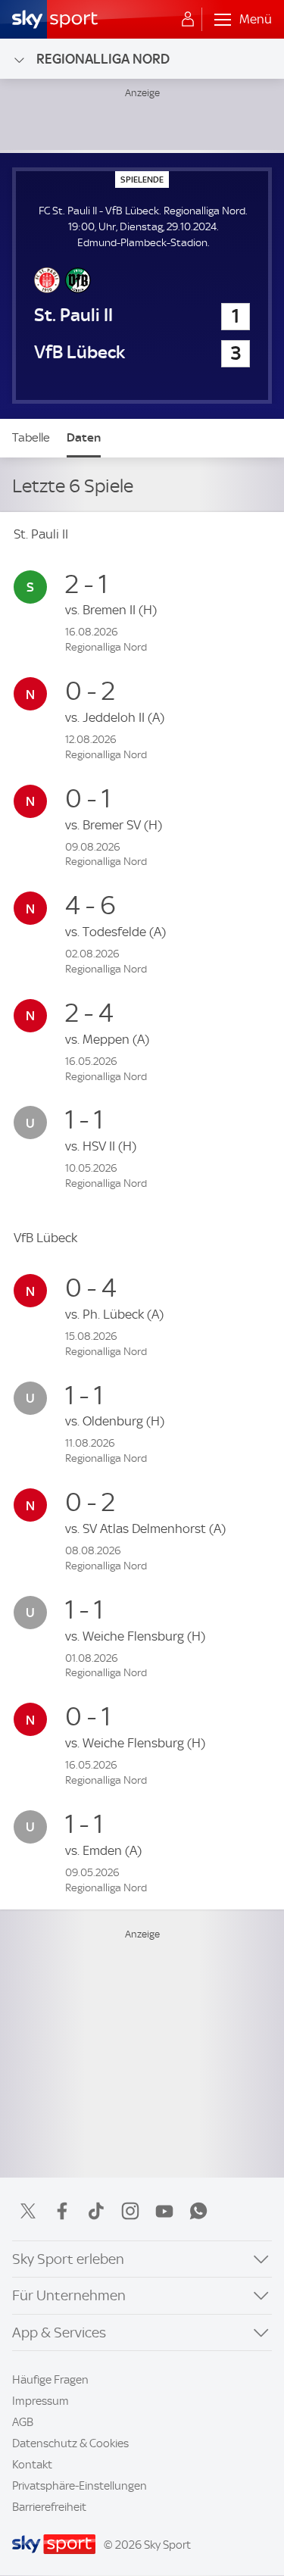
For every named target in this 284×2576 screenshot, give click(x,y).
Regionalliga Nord (103, 59)
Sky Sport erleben (68, 2259)
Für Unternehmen (69, 2295)
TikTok (96, 2211)
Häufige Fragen (50, 2380)
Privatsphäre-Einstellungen (80, 2486)
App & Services (59, 2332)
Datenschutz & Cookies (70, 2443)
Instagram (130, 2211)
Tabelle (31, 437)
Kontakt (32, 2465)
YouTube (164, 2211)
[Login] (188, 20)
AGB (23, 2422)
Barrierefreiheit (49, 2507)
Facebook (62, 2211)
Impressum (41, 2401)
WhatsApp (198, 2211)
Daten (84, 437)
